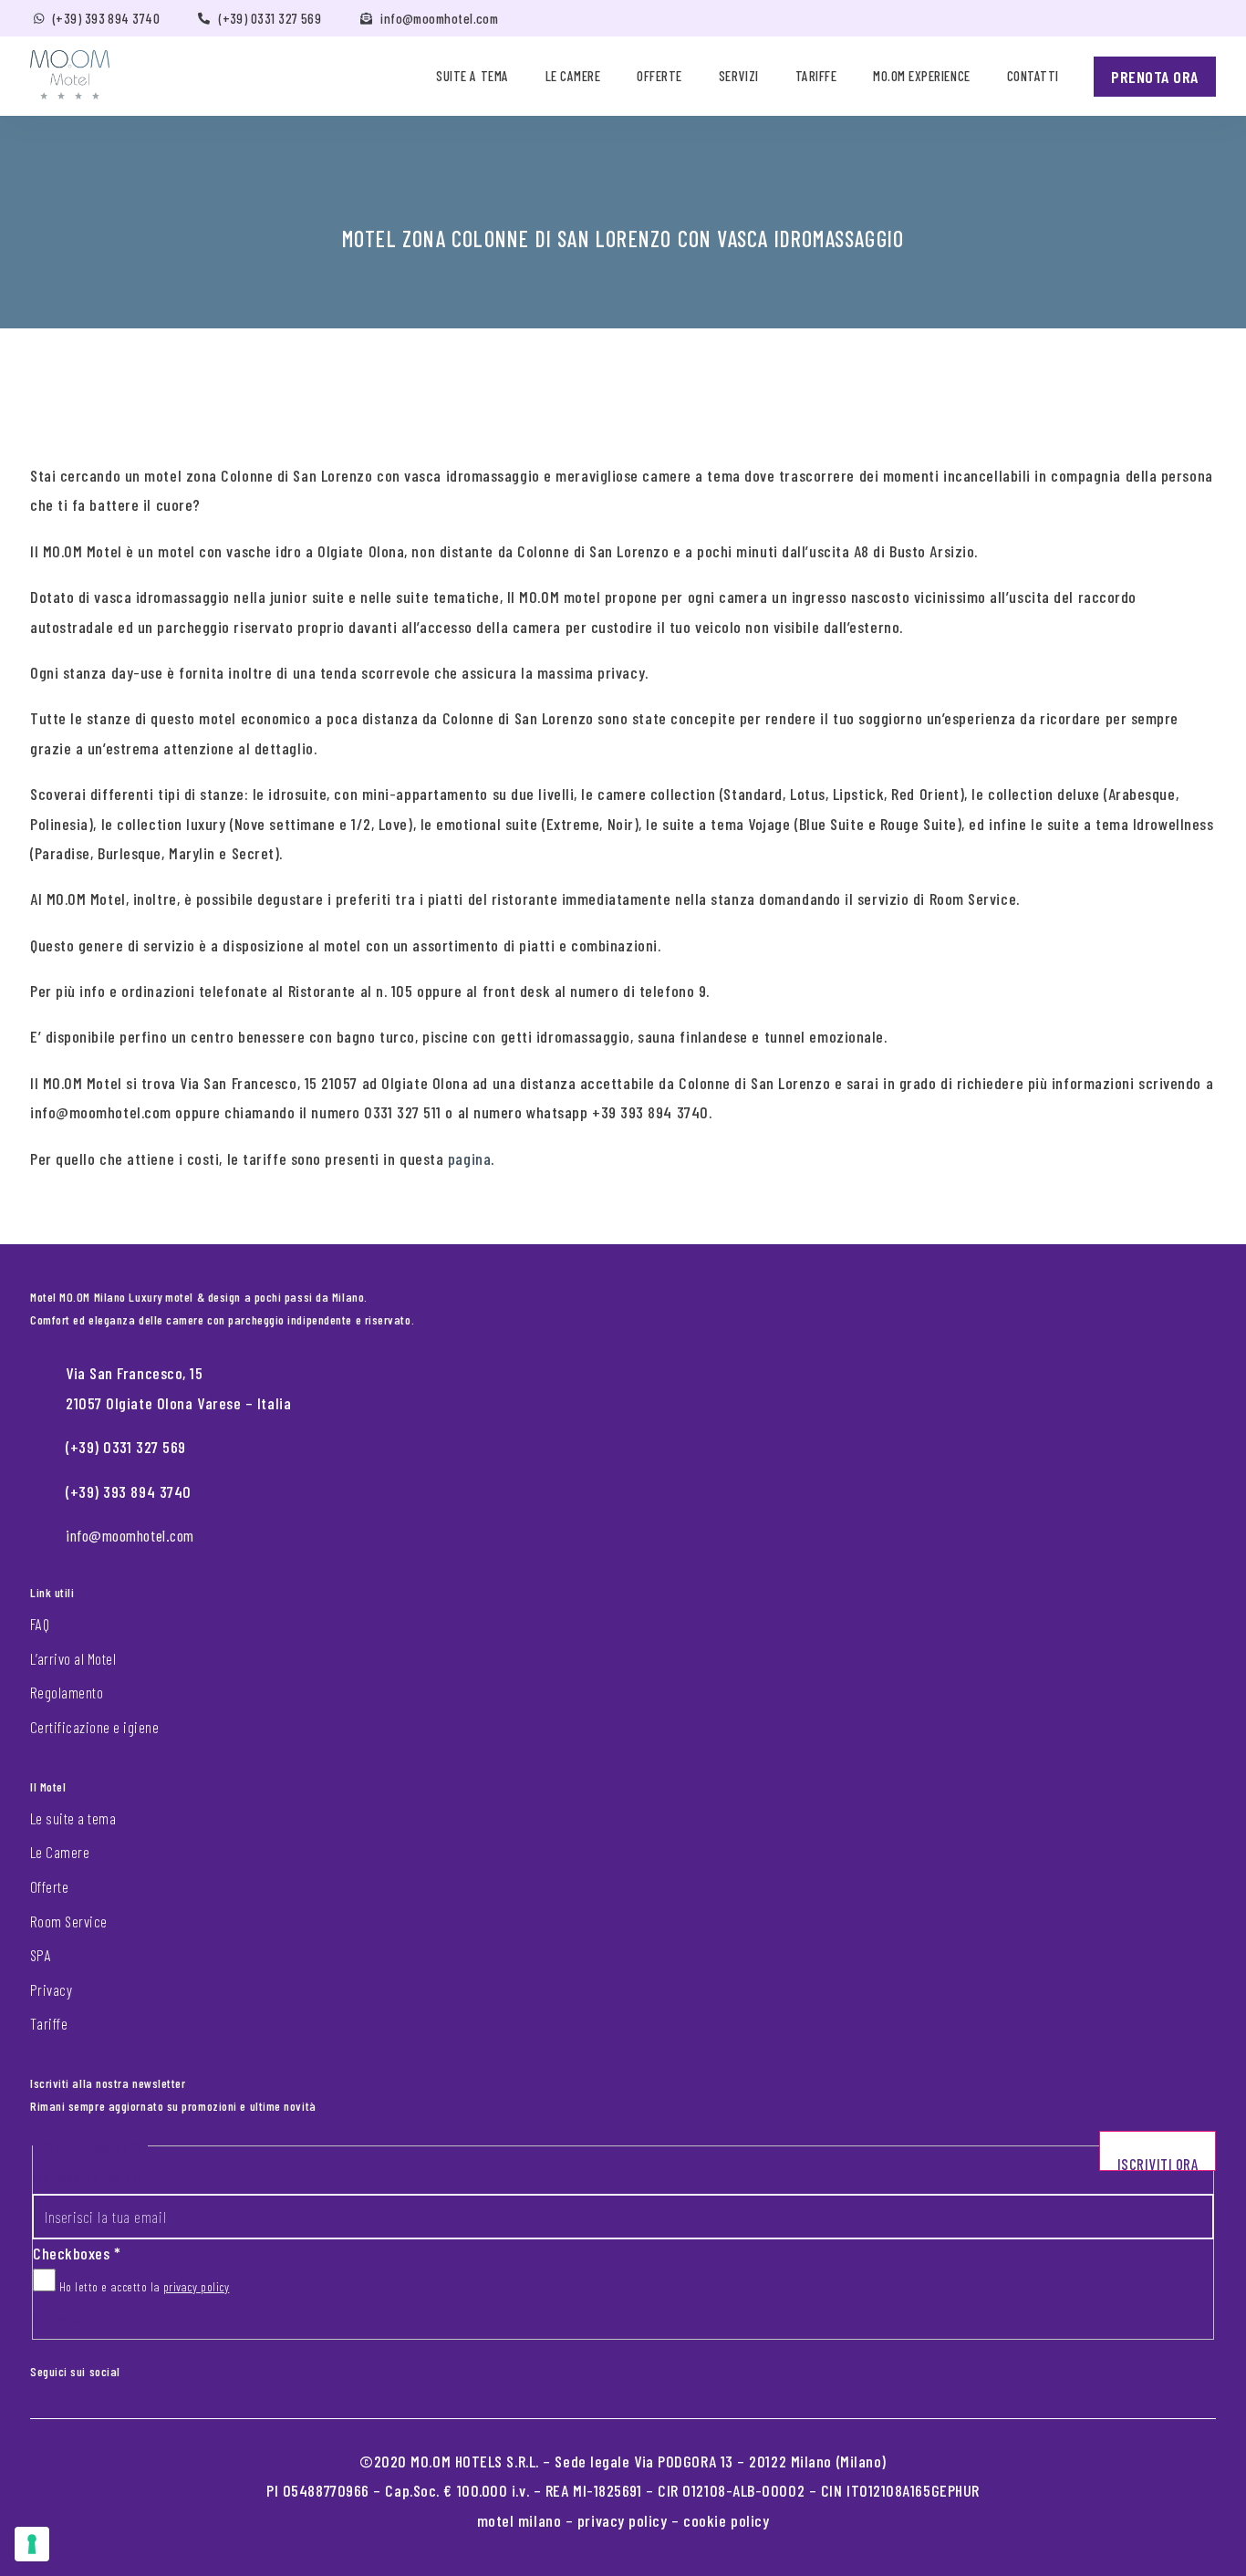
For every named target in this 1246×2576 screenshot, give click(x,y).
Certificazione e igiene (94, 1727)
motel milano (519, 2520)
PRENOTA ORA (1155, 77)
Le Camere (60, 1852)
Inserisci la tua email (98, 2177)
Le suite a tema (73, 1818)
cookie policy (726, 2520)
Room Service (69, 1921)
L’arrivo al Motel (73, 1658)
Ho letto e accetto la (142, 2286)
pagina (469, 1158)
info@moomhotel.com (439, 18)
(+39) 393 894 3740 (106, 18)
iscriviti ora (1158, 2163)
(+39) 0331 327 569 (270, 18)
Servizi (739, 76)
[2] (32, 2544)
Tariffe (816, 76)
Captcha (57, 2320)
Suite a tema (472, 76)
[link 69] (133, 2368)
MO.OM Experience (921, 76)
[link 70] (148, 2368)
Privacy (51, 1989)
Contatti (1033, 76)
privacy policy (197, 2286)
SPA (41, 1955)
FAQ (40, 1624)
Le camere (573, 76)
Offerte (659, 76)
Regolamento (67, 1692)
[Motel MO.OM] (70, 75)
